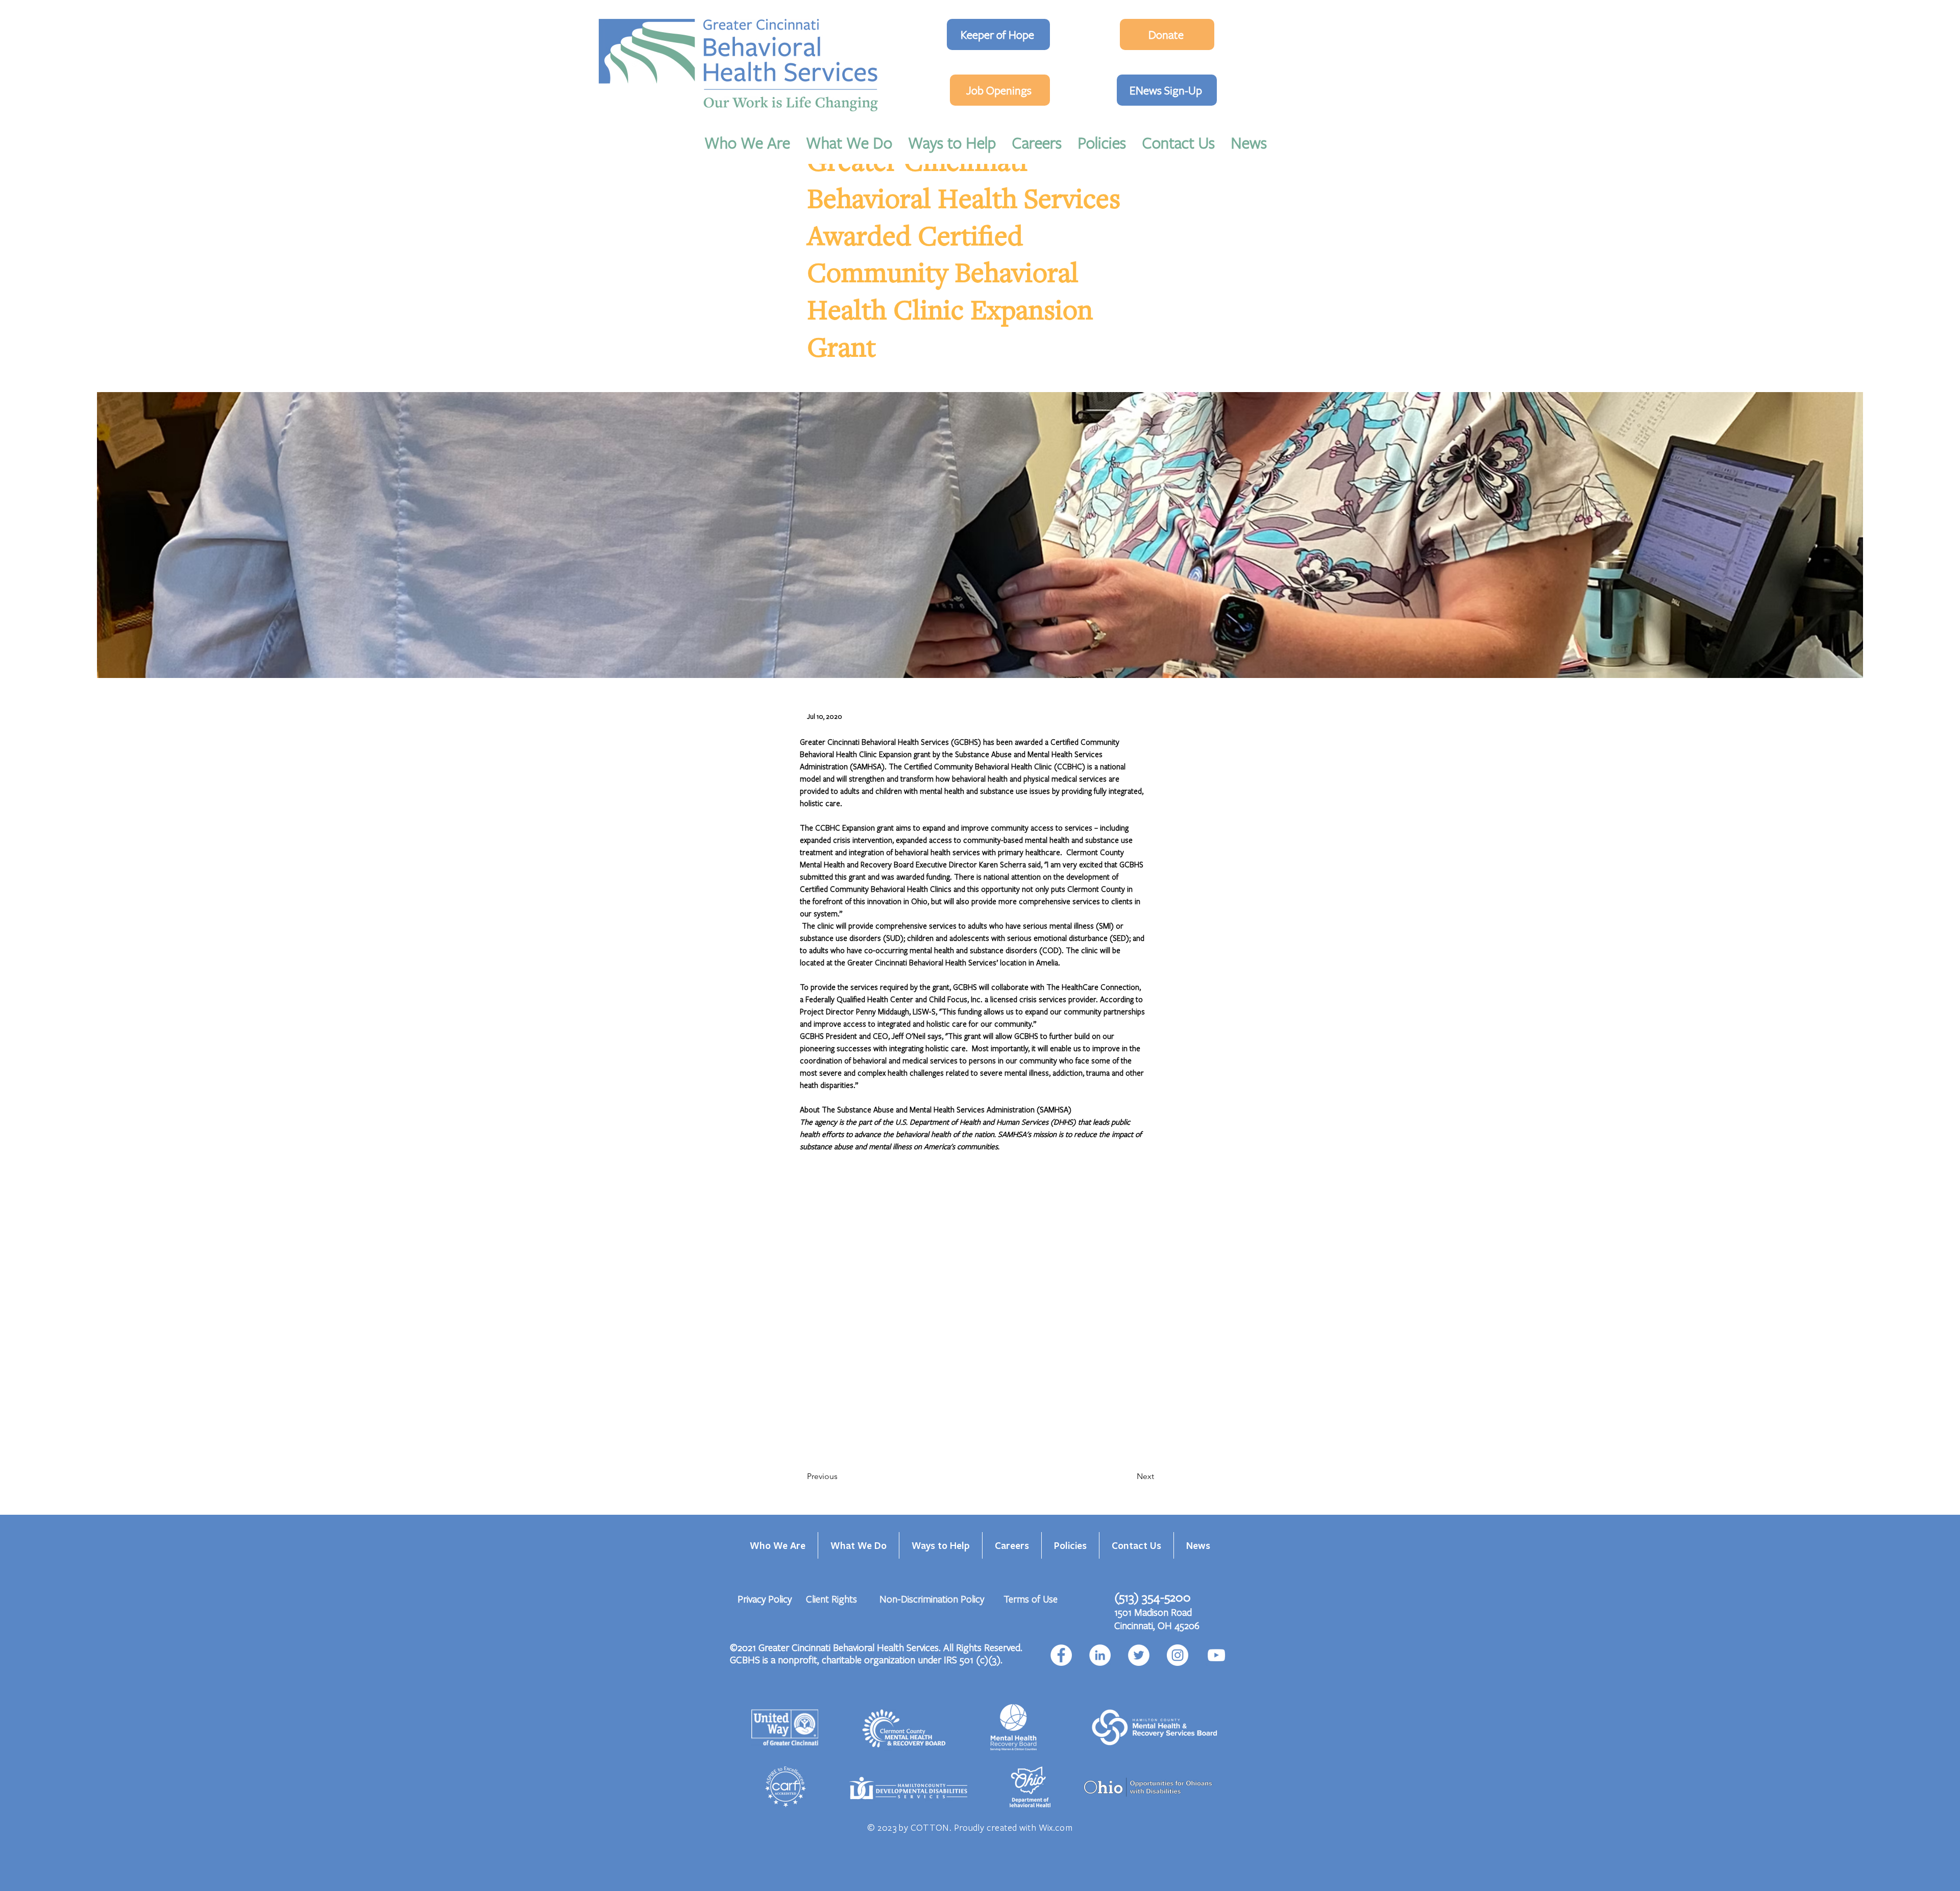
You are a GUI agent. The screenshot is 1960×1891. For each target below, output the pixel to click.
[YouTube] (1216, 1655)
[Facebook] (1061, 1655)
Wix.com (1056, 1827)
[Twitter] (1139, 1655)
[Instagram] (1178, 1655)
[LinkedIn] (1100, 1655)
